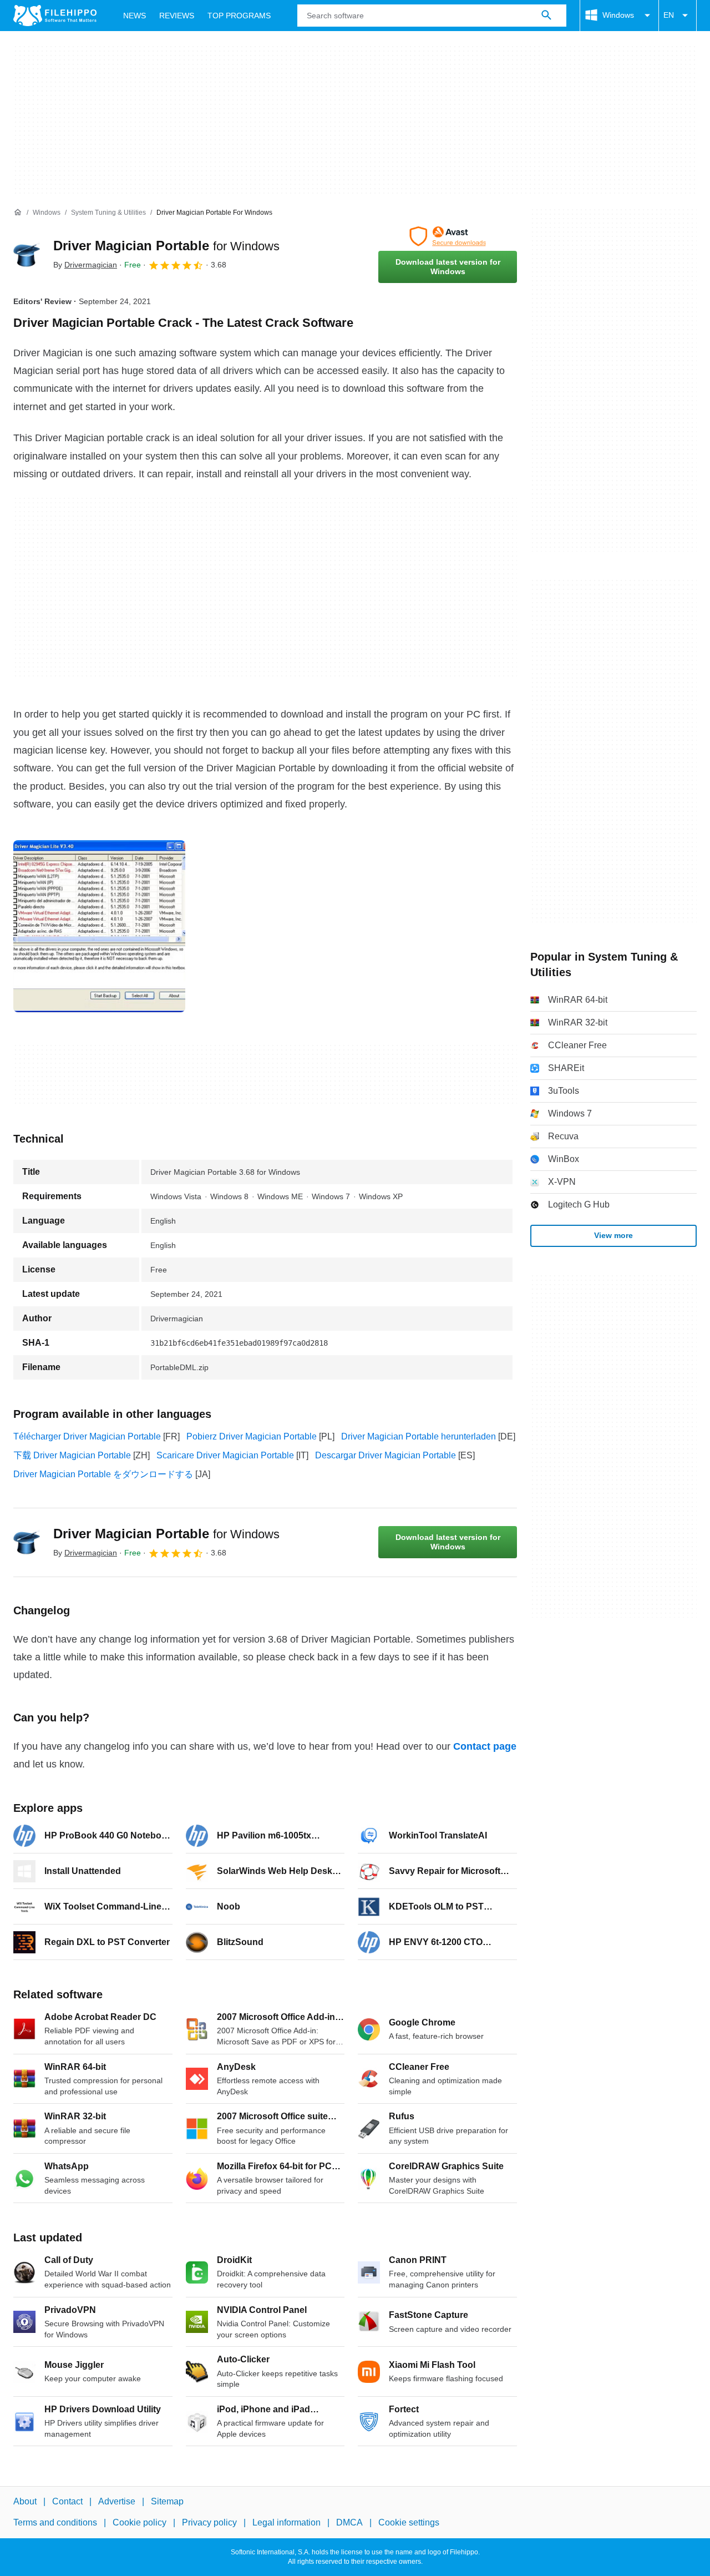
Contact (67, 2501)
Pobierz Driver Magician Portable (252, 1436)
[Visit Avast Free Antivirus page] (448, 236)
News (135, 16)
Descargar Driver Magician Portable (386, 1455)
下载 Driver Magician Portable (72, 1455)
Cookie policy (140, 2523)
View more (613, 1235)
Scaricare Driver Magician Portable (225, 1455)
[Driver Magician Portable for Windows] (27, 255)
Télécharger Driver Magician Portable (87, 1436)
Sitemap (167, 2501)
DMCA (349, 2523)
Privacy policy (209, 2523)
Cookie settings (409, 2523)
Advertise (117, 2501)
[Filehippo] (55, 16)
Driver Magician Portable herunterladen (419, 1436)
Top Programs (239, 16)
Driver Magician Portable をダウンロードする (103, 1474)
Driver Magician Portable (166, 246)
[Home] (18, 213)
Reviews (177, 16)
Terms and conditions (55, 2523)
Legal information (286, 2523)
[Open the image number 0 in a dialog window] (99, 926)
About (25, 2501)
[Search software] (546, 16)
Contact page (485, 1746)
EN (669, 15)
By (85, 265)
